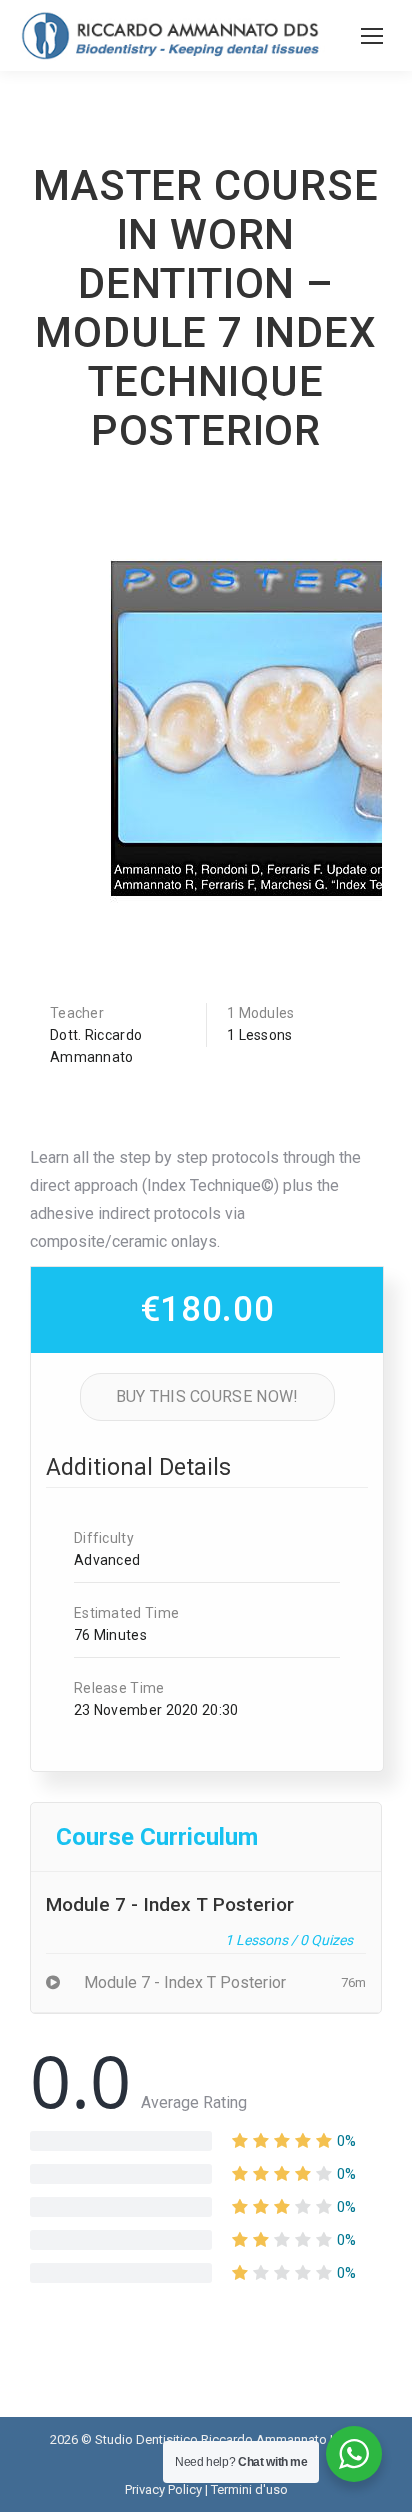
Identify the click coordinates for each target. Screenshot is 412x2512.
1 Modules (261, 1013)
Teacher (77, 1013)
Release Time (119, 1688)
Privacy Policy (163, 2489)
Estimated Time (126, 1613)
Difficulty (104, 1538)
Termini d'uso (249, 2489)
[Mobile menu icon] (372, 36)
